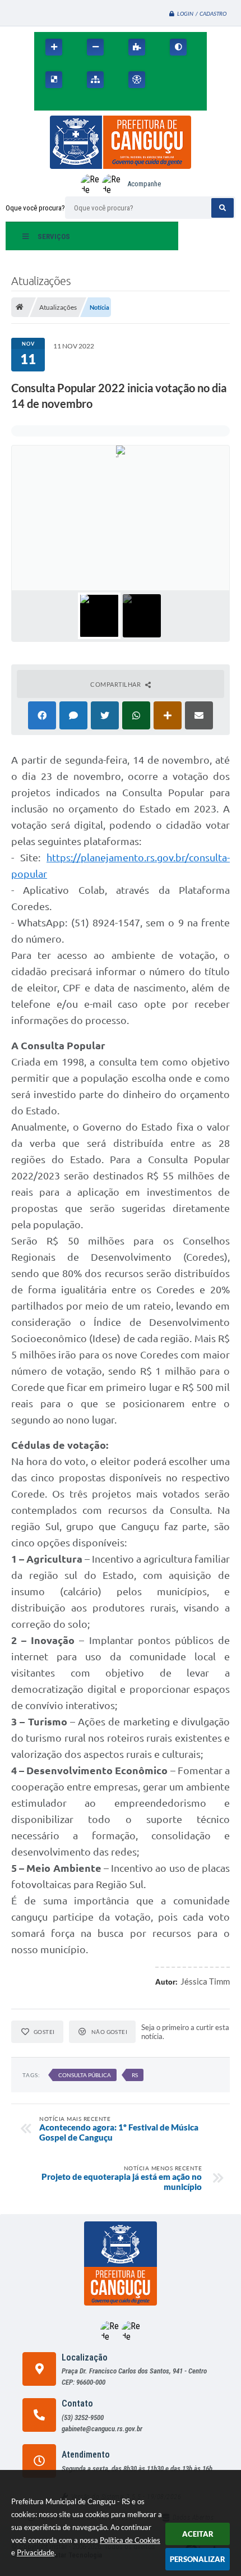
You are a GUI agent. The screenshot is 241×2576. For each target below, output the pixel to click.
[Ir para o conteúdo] (170, 80)
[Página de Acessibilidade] (137, 80)
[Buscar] (223, 208)
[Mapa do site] (95, 80)
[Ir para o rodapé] (70, 104)
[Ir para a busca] (45, 104)
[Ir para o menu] (194, 80)
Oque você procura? (35, 208)
